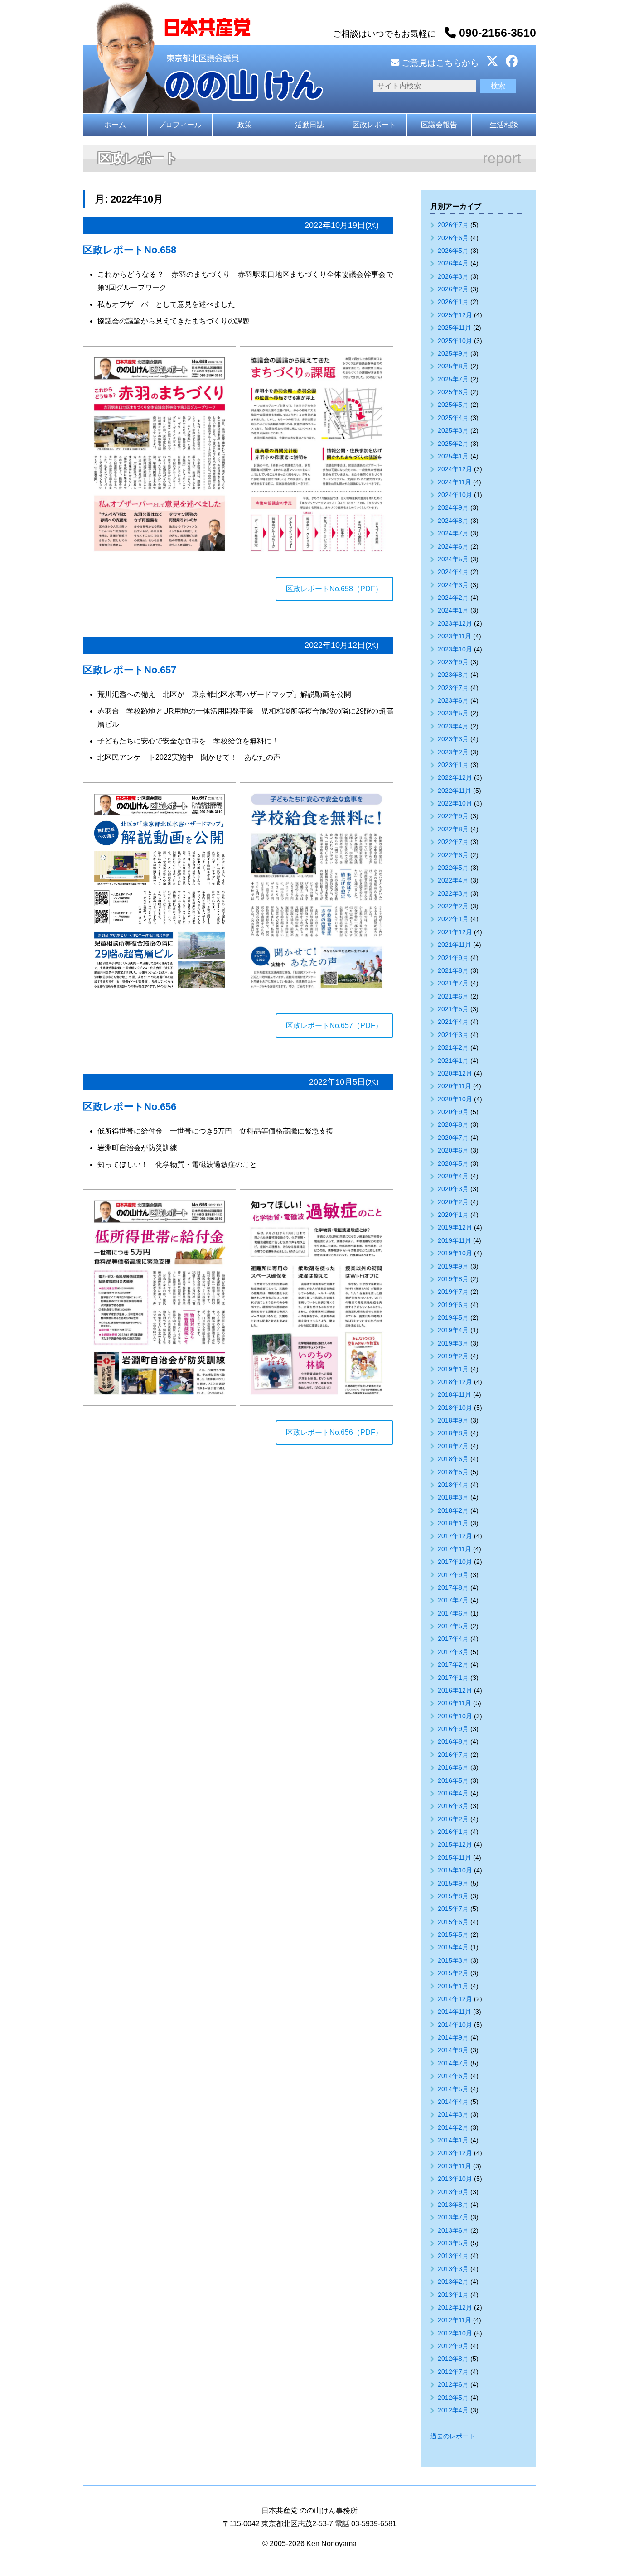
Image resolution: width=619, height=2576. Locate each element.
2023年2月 (453, 752)
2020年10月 (455, 1099)
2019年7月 (453, 1292)
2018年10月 (455, 1408)
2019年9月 (453, 1266)
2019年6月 (453, 1305)
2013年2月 (453, 2282)
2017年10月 (455, 1562)
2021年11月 (455, 945)
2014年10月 (455, 2025)
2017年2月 (453, 1664)
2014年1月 (453, 2140)
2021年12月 (455, 932)
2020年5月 (453, 1163)
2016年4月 (453, 1793)
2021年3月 (453, 1035)
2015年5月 (453, 1934)
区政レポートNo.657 (130, 670)
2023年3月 (453, 739)
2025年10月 (455, 341)
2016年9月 (453, 1729)
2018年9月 (453, 1420)
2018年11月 (455, 1394)
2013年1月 (453, 2295)
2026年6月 (453, 238)
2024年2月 (453, 598)
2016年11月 (455, 1703)
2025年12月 (455, 315)
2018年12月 (455, 1382)
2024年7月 (453, 533)
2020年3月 (453, 1189)
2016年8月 (453, 1741)
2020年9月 (453, 1112)
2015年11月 (455, 1857)
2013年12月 (455, 2153)
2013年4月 (453, 2256)
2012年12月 (455, 2307)
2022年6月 (453, 855)
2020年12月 (455, 1073)
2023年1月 (453, 765)
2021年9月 (453, 958)
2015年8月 (453, 1896)
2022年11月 (455, 791)
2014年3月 (453, 2114)
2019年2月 (453, 1356)
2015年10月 (455, 1870)
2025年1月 (453, 456)
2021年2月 (453, 1047)
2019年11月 (455, 1240)
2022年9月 (453, 816)
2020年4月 (453, 1176)
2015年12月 (455, 1844)
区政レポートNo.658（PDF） (334, 589)
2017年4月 (453, 1639)
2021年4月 (453, 1022)
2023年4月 (453, 726)
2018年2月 (453, 1510)
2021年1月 (453, 1061)
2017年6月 (453, 1613)
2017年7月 (453, 1600)
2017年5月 (453, 1626)
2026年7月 (453, 225)
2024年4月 (453, 572)
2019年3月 (453, 1343)
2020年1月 (453, 1215)
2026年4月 (453, 263)
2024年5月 (453, 559)
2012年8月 (453, 2359)
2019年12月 (455, 1227)
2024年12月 (455, 469)
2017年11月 (455, 1549)
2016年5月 (453, 1780)
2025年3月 (453, 430)
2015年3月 (453, 1960)
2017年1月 (453, 1678)
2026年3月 (453, 276)
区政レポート (374, 125)
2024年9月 (453, 507)
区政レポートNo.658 (130, 250)
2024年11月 (455, 482)
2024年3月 (453, 585)
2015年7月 (453, 1909)
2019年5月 (453, 1317)
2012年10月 (455, 2333)
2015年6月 (453, 1922)
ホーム (115, 125)
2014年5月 (453, 2089)
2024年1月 (453, 610)
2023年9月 (453, 662)
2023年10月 (455, 649)
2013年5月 (453, 2243)
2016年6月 (453, 1767)
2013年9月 (453, 2192)
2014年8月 (453, 2050)
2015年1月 (453, 1986)
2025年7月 (453, 379)
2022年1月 (453, 919)
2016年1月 (453, 1832)
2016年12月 (455, 1690)
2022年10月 (455, 803)
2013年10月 (455, 2179)
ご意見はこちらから (439, 63)
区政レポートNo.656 (130, 1107)
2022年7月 (453, 842)
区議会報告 (439, 125)
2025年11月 (455, 328)
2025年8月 (453, 366)
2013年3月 (453, 2269)
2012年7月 (453, 2372)
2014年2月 (453, 2127)
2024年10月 (455, 495)
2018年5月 (453, 1472)
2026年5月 (453, 251)
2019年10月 (455, 1253)
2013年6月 (453, 2230)
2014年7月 (453, 2063)
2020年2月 (453, 1202)
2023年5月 (453, 713)
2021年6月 (453, 996)
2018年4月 (453, 1485)
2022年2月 (453, 906)
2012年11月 (455, 2320)
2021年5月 (453, 1009)
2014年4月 (453, 2102)
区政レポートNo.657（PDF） (334, 1025)
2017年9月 (453, 1575)
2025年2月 (453, 444)
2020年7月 (453, 1138)
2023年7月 (453, 688)
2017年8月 (453, 1587)
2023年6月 (453, 700)
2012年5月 (453, 2398)
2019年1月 (453, 1369)
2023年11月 (455, 636)
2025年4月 (453, 418)
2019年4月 (453, 1330)
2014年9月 (453, 2037)
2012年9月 (453, 2346)
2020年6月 (453, 1150)
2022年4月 (453, 880)
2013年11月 (455, 2166)
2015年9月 (453, 1883)
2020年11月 (455, 1086)
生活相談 (504, 125)
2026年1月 (453, 302)
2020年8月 (453, 1124)
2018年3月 (453, 1497)
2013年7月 (453, 2217)
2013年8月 (453, 2205)
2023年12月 (455, 623)
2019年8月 (453, 1279)
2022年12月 (455, 777)
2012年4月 (453, 2410)
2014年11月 (455, 2012)
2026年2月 (453, 289)
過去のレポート (453, 2436)
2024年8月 (453, 521)
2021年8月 (453, 970)
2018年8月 (453, 1433)
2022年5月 (453, 868)
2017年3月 (453, 1652)
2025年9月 (453, 353)
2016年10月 (455, 1716)
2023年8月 (453, 675)
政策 (245, 125)
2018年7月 (453, 1446)
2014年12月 (455, 1999)
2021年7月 (453, 983)
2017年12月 (455, 1536)
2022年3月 (453, 893)
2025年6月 (453, 392)
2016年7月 (453, 1755)
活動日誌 (309, 125)
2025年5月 (453, 405)
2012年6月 (453, 2384)
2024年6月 (453, 546)
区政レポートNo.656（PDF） (334, 1432)
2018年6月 (453, 1459)
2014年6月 (453, 2076)
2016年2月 (453, 1819)
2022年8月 (453, 829)
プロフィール (180, 125)
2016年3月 (453, 1806)
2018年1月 (453, 1523)
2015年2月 (453, 1973)
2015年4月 (453, 1947)
